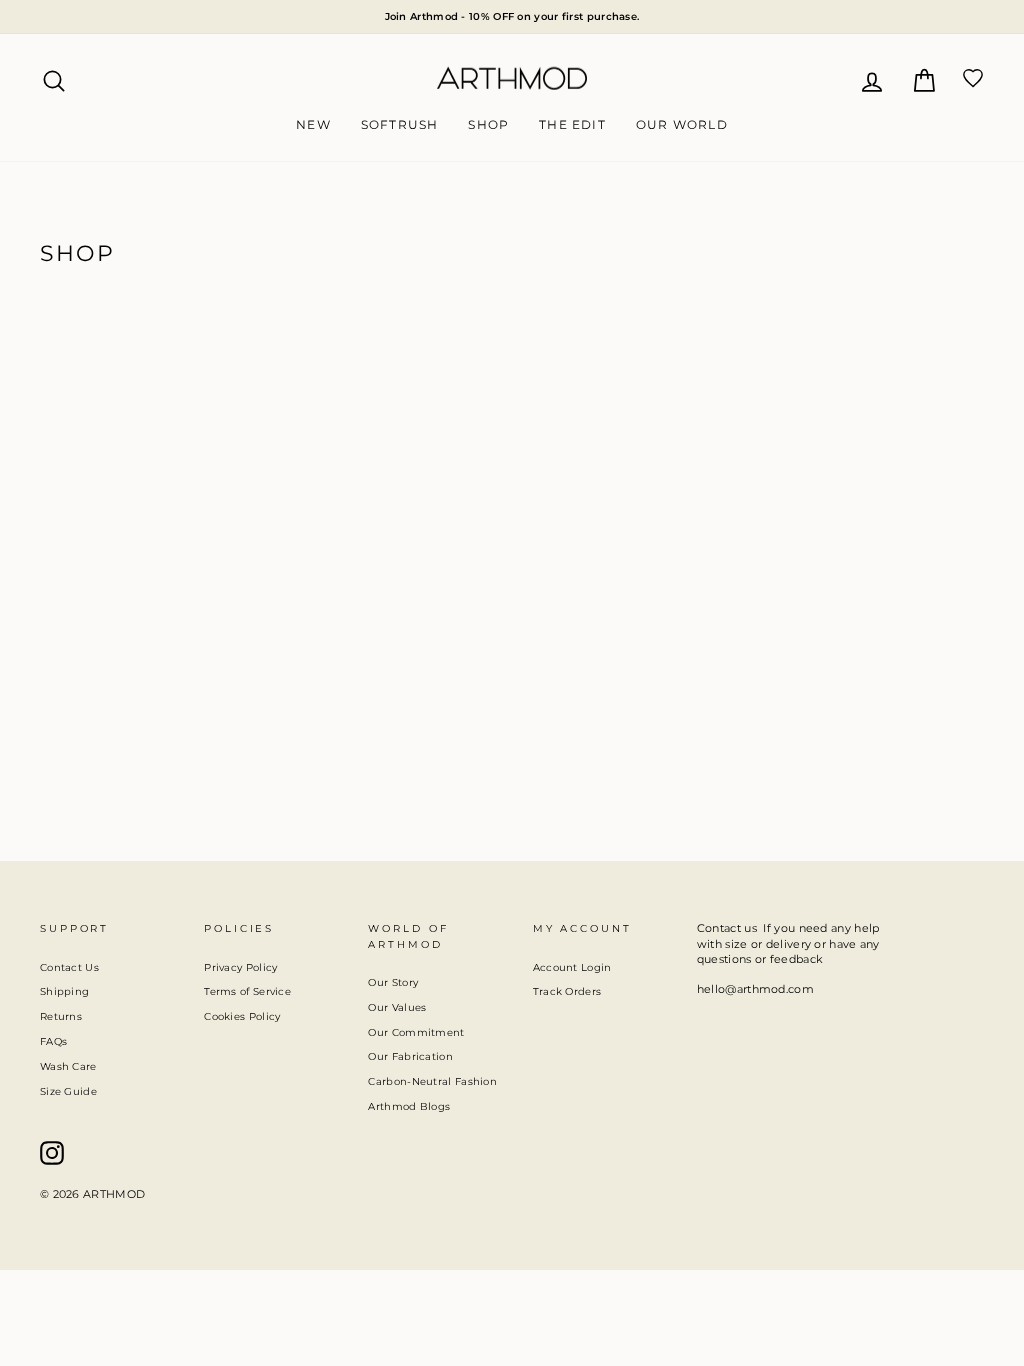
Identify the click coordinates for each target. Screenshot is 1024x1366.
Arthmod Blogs (409, 1106)
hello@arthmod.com (755, 989)
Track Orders (567, 991)
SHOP (488, 124)
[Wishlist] (973, 78)
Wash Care (68, 1066)
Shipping (64, 991)
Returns (61, 1016)
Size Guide (68, 1091)
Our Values (397, 1007)
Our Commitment (416, 1032)
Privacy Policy (240, 967)
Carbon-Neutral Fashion (432, 1081)
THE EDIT (572, 124)
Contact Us (69, 967)
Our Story (393, 982)
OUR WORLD (682, 124)
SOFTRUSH (400, 124)
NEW (313, 124)
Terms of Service (247, 991)
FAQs (53, 1041)
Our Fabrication (410, 1056)
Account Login (572, 967)
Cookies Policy (242, 1016)
